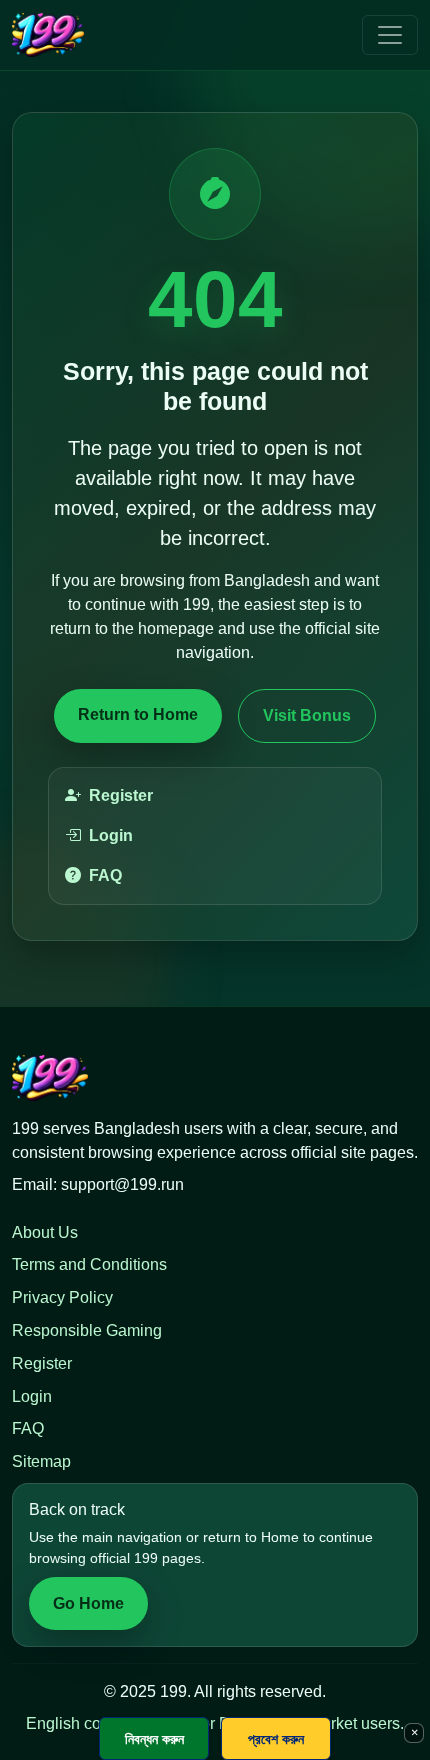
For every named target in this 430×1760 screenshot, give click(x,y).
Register (121, 795)
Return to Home (138, 714)
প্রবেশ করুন (276, 1738)
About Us (45, 1232)
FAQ (105, 875)
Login (111, 835)
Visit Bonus (307, 715)
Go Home (88, 1603)
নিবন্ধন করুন (154, 1738)
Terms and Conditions (89, 1264)
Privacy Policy (62, 1297)
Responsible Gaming (87, 1330)
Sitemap (41, 1461)
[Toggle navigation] (390, 35)
